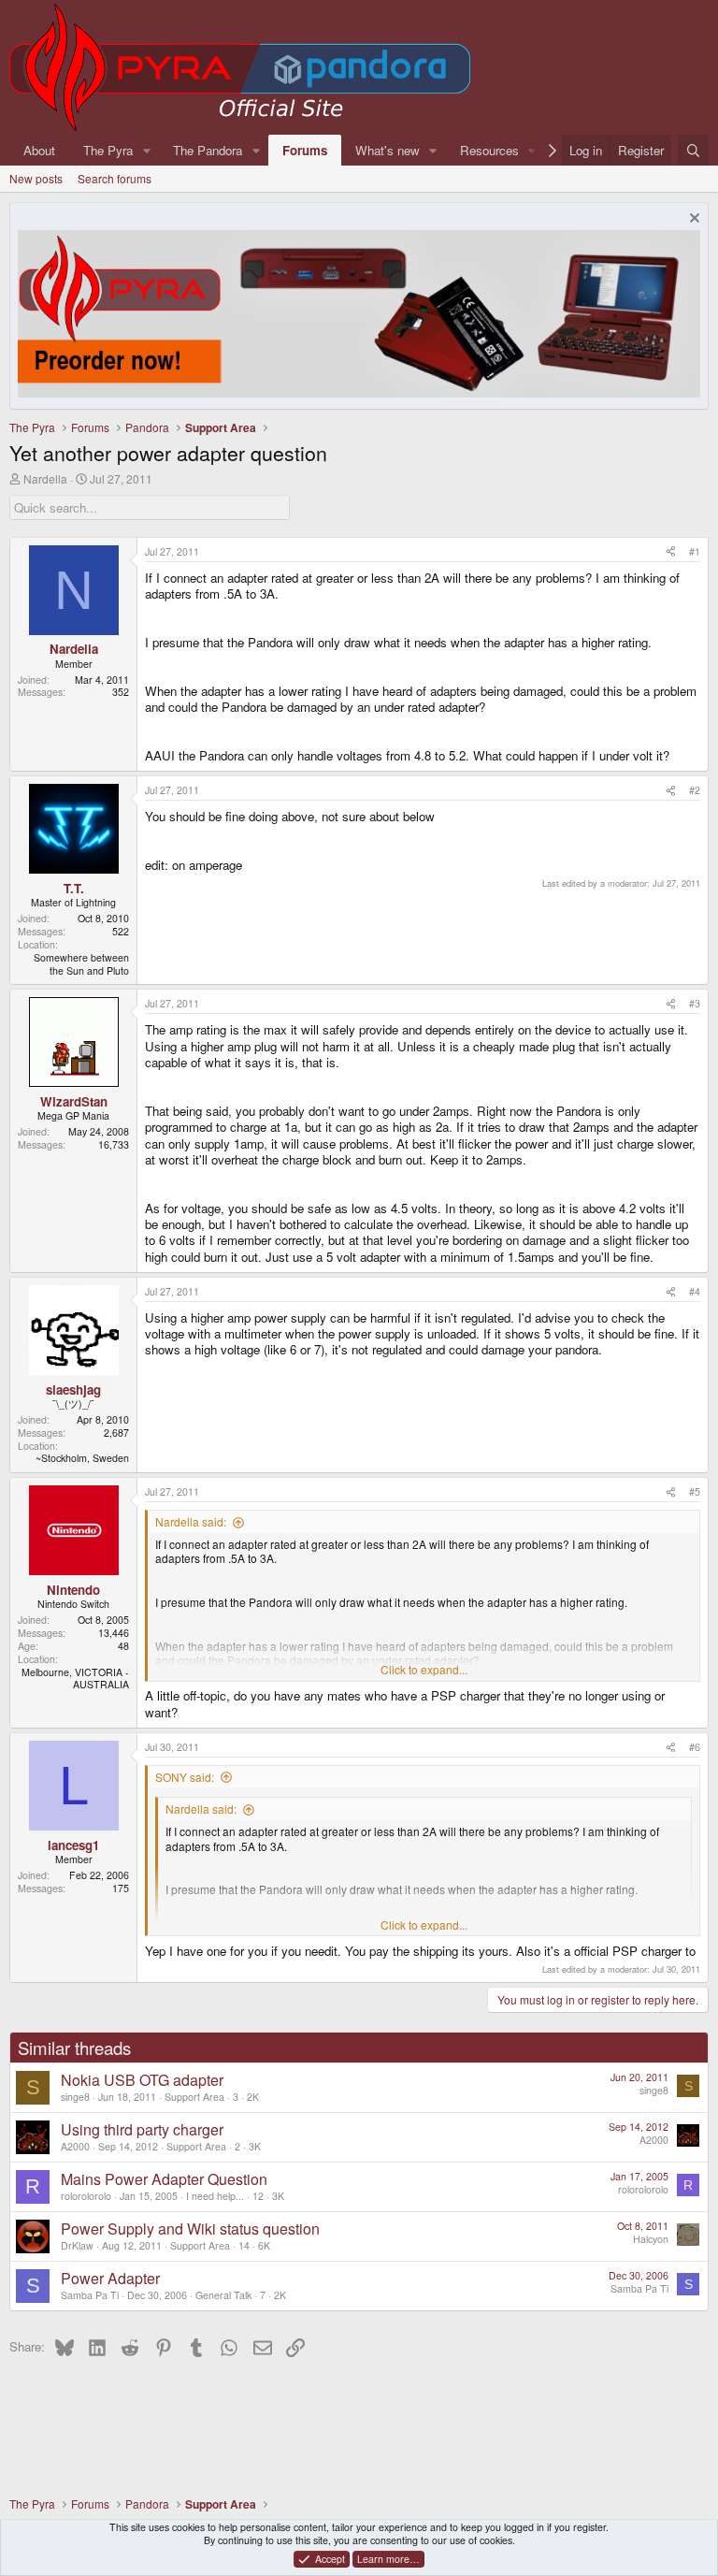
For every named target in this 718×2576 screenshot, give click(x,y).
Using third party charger (142, 2129)
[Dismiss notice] (692, 220)
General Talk (223, 2295)
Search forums (115, 178)
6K (264, 2245)
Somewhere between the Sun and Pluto (81, 964)
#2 (695, 790)
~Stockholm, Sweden (82, 1458)
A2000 (75, 2146)
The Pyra (108, 150)
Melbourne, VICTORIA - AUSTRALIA (75, 1679)
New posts (36, 178)
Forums (305, 150)
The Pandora (208, 150)
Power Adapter (110, 2278)
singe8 (75, 2097)
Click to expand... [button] (424, 1670)
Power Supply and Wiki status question (190, 2229)
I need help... (215, 2196)
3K (255, 2146)
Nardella (45, 478)
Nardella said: (191, 1521)
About (39, 150)
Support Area (194, 2097)
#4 (695, 1291)
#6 (695, 1747)
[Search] (693, 150)
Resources (489, 150)
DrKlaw (77, 2245)
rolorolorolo (86, 2196)
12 (258, 2196)
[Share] (671, 552)
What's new (388, 150)
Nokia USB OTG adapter (142, 2080)
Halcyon (651, 2239)
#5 (695, 1491)
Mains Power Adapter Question (164, 2179)
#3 (695, 1003)
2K (253, 2097)
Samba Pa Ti (90, 2295)
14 (244, 2245)
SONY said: (185, 1777)
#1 (695, 551)
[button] (147, 150)
